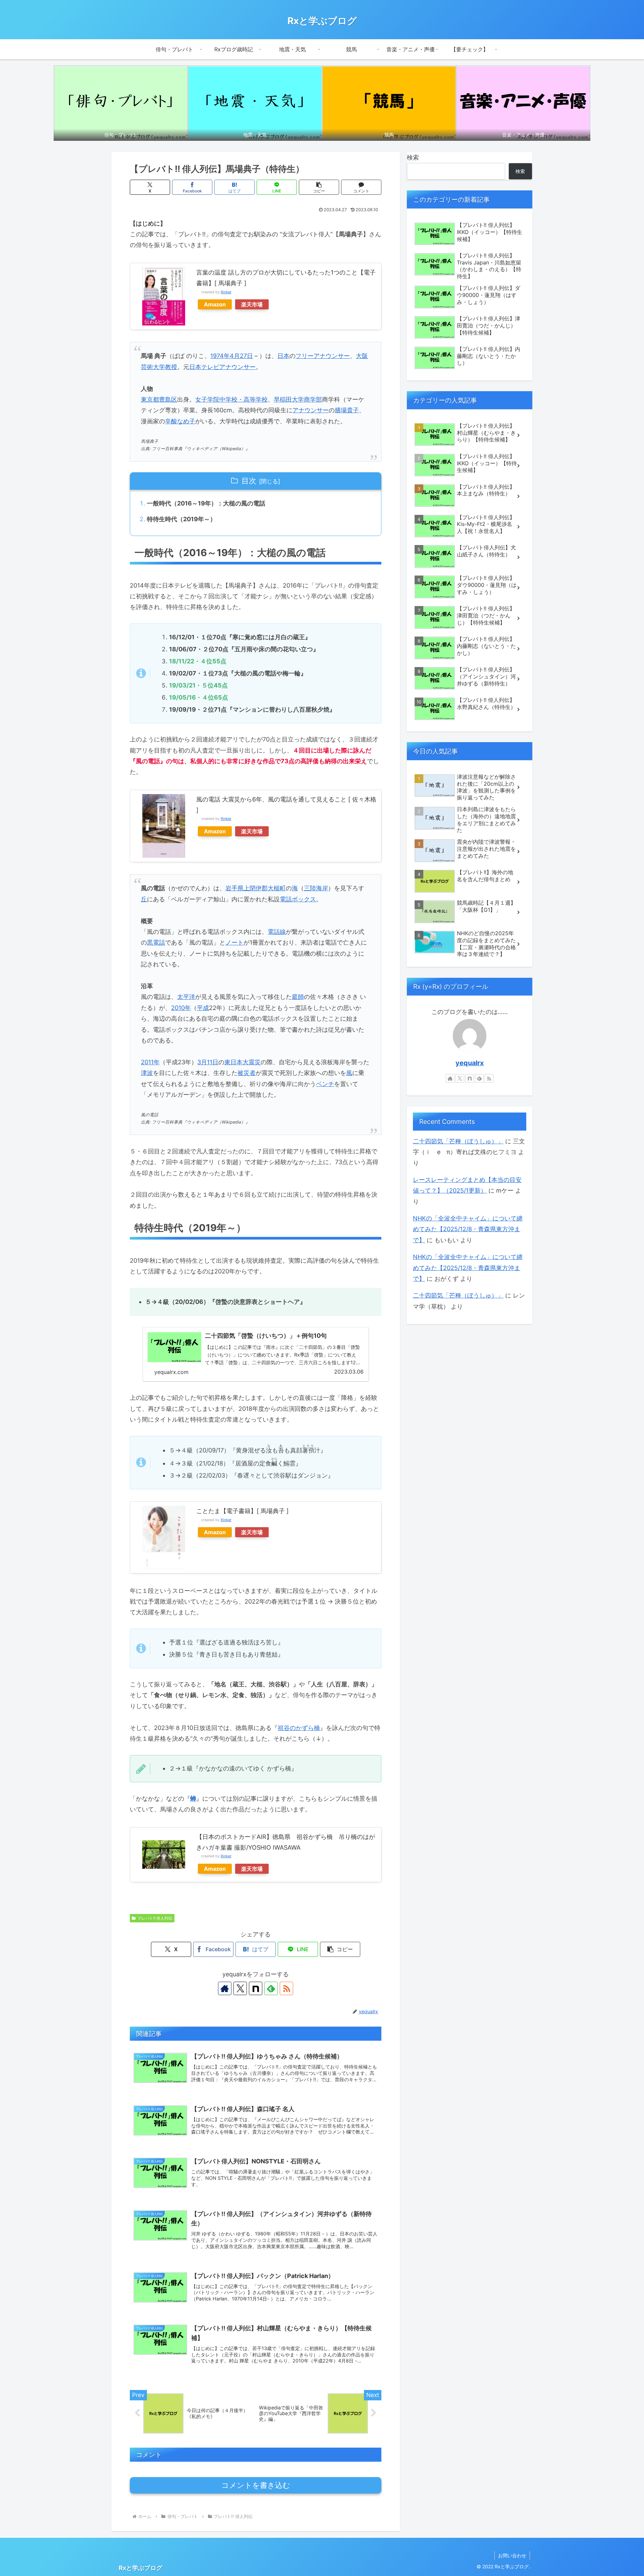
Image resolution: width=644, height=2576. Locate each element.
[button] (319, 187)
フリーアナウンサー (323, 356)
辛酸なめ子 (180, 421)
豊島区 (168, 399)
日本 (283, 356)
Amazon (215, 304)
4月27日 (241, 356)
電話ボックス (298, 899)
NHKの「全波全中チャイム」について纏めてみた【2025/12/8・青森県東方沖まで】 (468, 1229)
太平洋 (186, 997)
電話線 (277, 932)
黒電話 (156, 942)
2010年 (181, 1008)
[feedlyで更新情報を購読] (271, 1988)
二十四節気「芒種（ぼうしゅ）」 (458, 1141)
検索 (413, 157)
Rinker (226, 292)
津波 (147, 1073)
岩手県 (234, 888)
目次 (249, 481)
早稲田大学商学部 (298, 399)
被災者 (247, 1073)
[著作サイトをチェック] (225, 1988)
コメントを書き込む (256, 2485)
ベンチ (325, 1084)
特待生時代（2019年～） (181, 519)
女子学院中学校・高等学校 (231, 399)
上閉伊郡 (256, 888)
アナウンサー (311, 410)
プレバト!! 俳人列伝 (155, 1918)
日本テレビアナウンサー (222, 367)
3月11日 (208, 1062)
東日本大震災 (243, 1062)
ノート (234, 942)
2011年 (150, 1062)
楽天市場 (252, 304)
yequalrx (470, 1063)
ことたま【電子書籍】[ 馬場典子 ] (243, 1511)
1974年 (220, 356)
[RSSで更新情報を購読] (286, 1988)
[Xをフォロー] (240, 1988)
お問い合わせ (512, 2555)
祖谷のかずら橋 (299, 1728)
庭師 (298, 997)
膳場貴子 (347, 410)
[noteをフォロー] (256, 1988)
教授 (171, 367)
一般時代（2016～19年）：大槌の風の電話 (206, 503)
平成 (203, 1008)
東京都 (150, 399)
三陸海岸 (316, 888)
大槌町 (277, 888)
